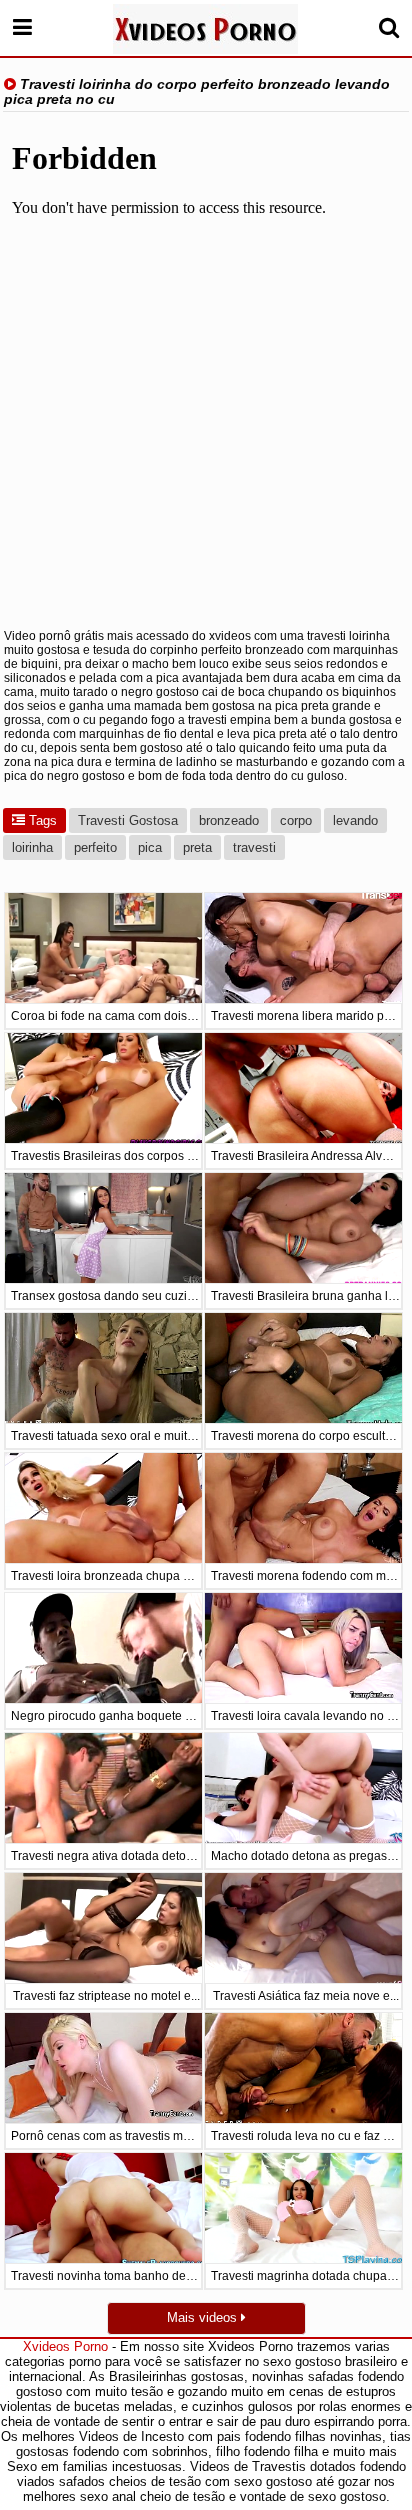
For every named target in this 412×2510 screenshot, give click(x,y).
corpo (296, 820)
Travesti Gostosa (128, 820)
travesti (254, 847)
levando (355, 820)
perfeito (95, 847)
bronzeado (229, 820)
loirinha (32, 847)
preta (197, 847)
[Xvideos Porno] (205, 29)
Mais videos (204, 2317)
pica (150, 847)
